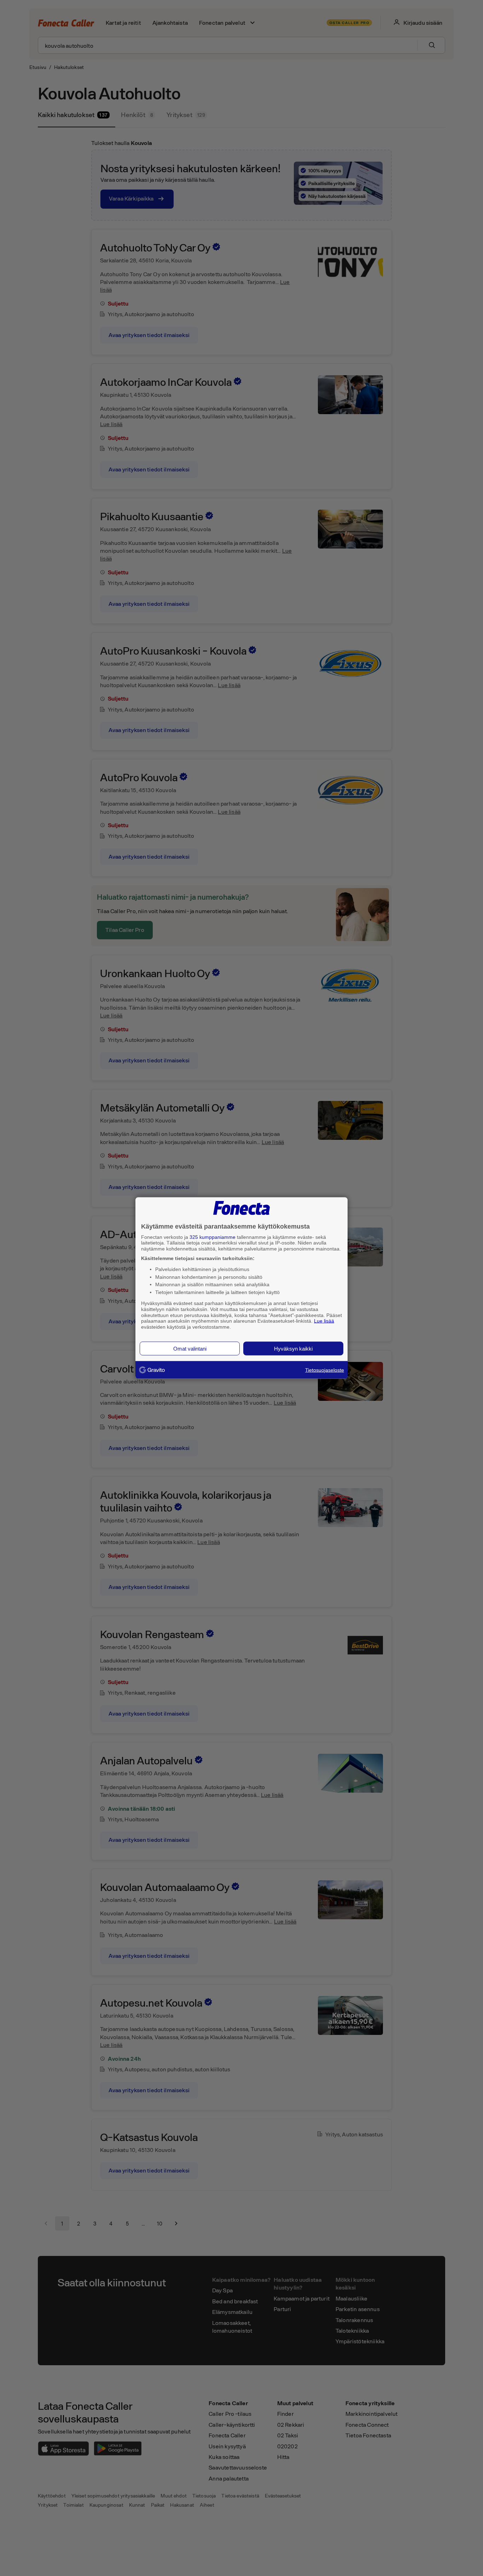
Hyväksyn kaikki (293, 1348)
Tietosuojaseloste (325, 1370)
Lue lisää (324, 1321)
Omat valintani (190, 1348)
